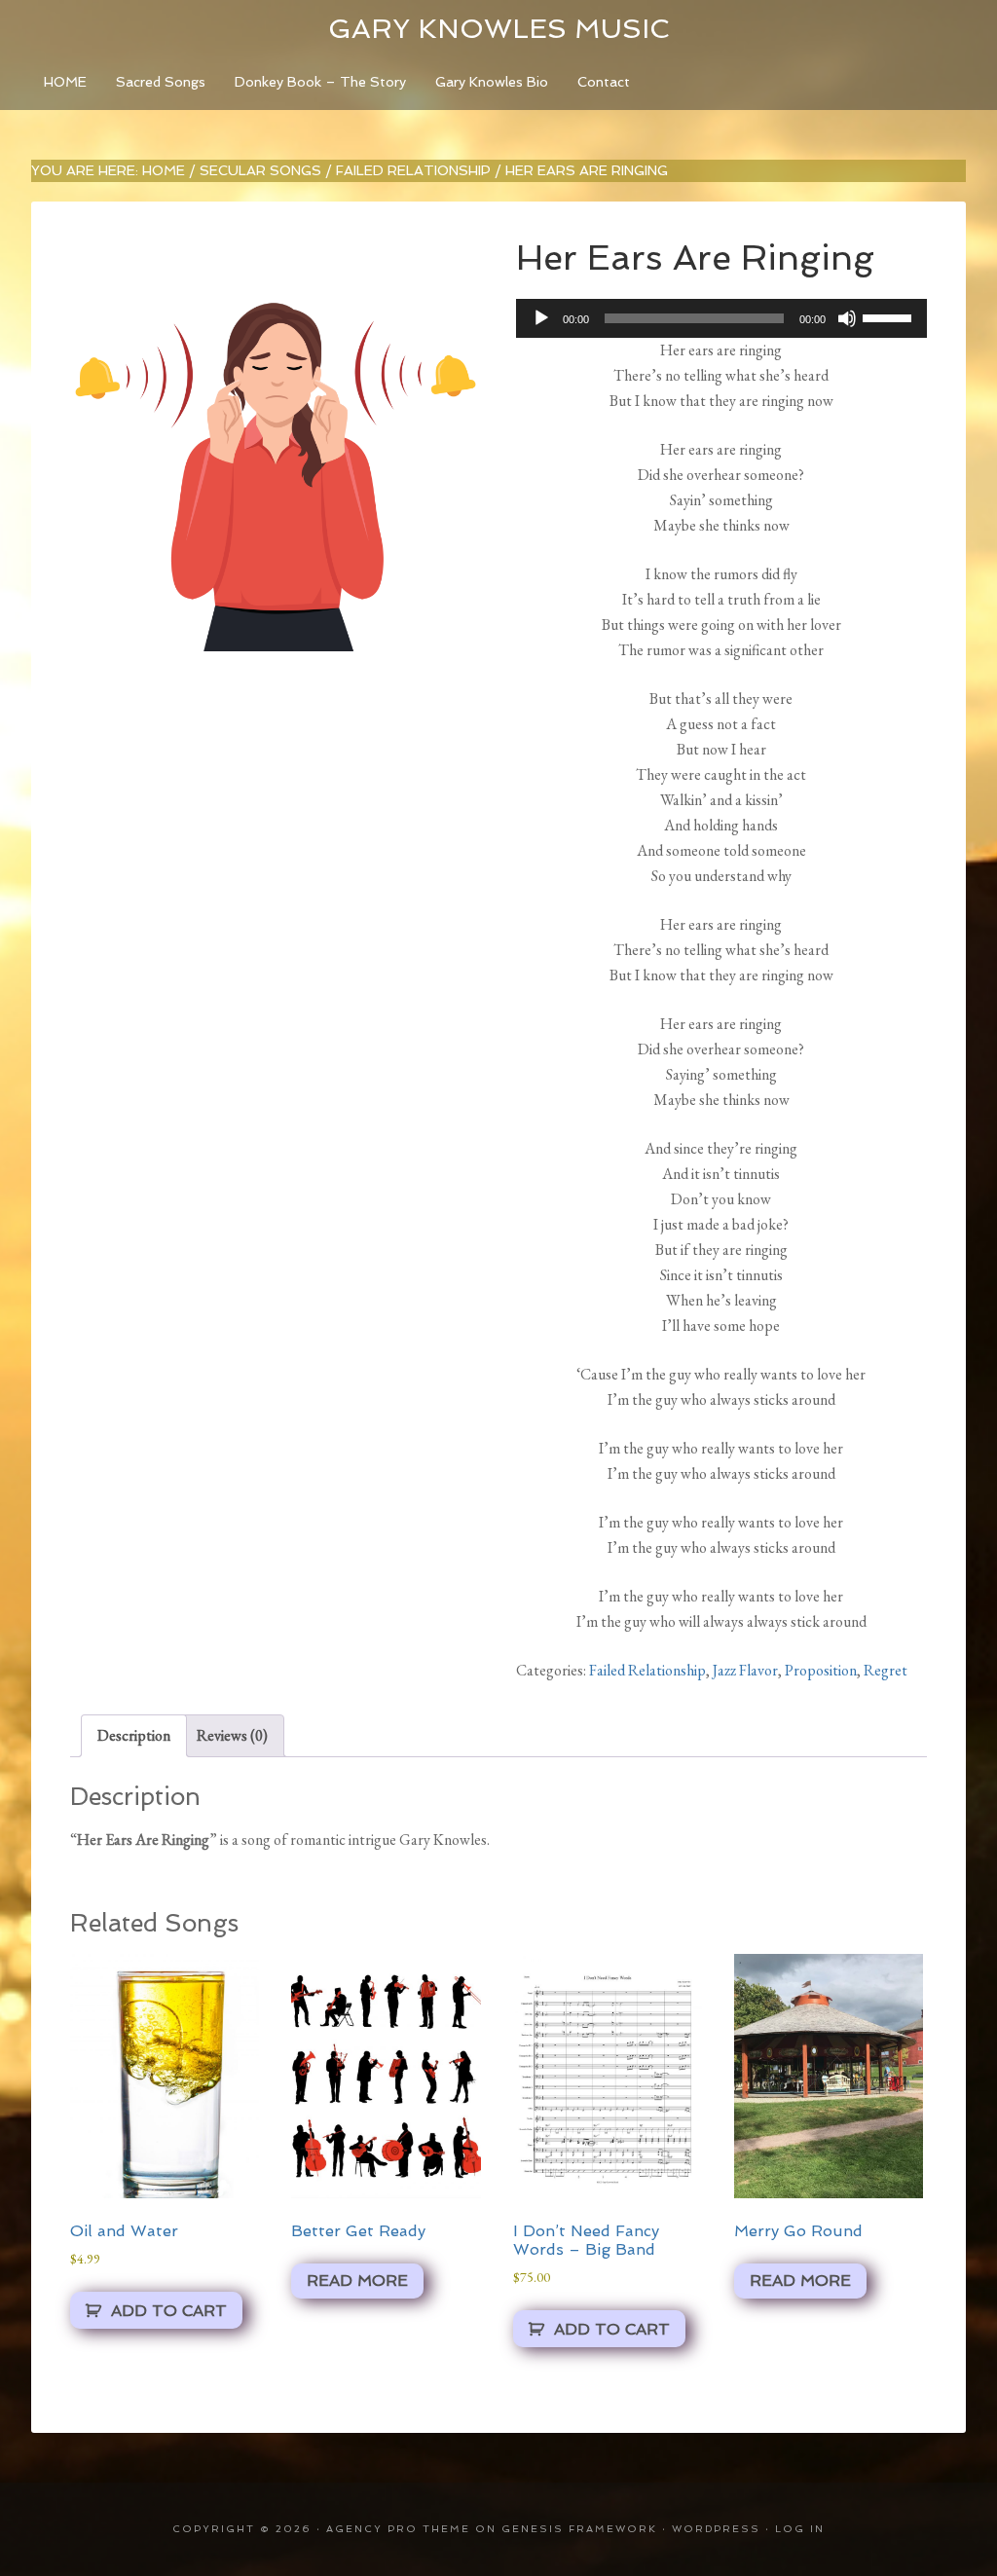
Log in (800, 2529)
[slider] (890, 316)
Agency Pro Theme (398, 2529)
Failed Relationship (413, 170)
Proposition (821, 1670)
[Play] (541, 318)
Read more (357, 2281)
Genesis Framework (579, 2529)
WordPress (716, 2529)
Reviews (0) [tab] (232, 1735)
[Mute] (847, 318)
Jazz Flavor (745, 1670)
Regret (886, 1670)
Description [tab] (134, 1735)
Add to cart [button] (169, 2311)
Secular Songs (260, 170)
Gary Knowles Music (498, 29)
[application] (721, 318)
